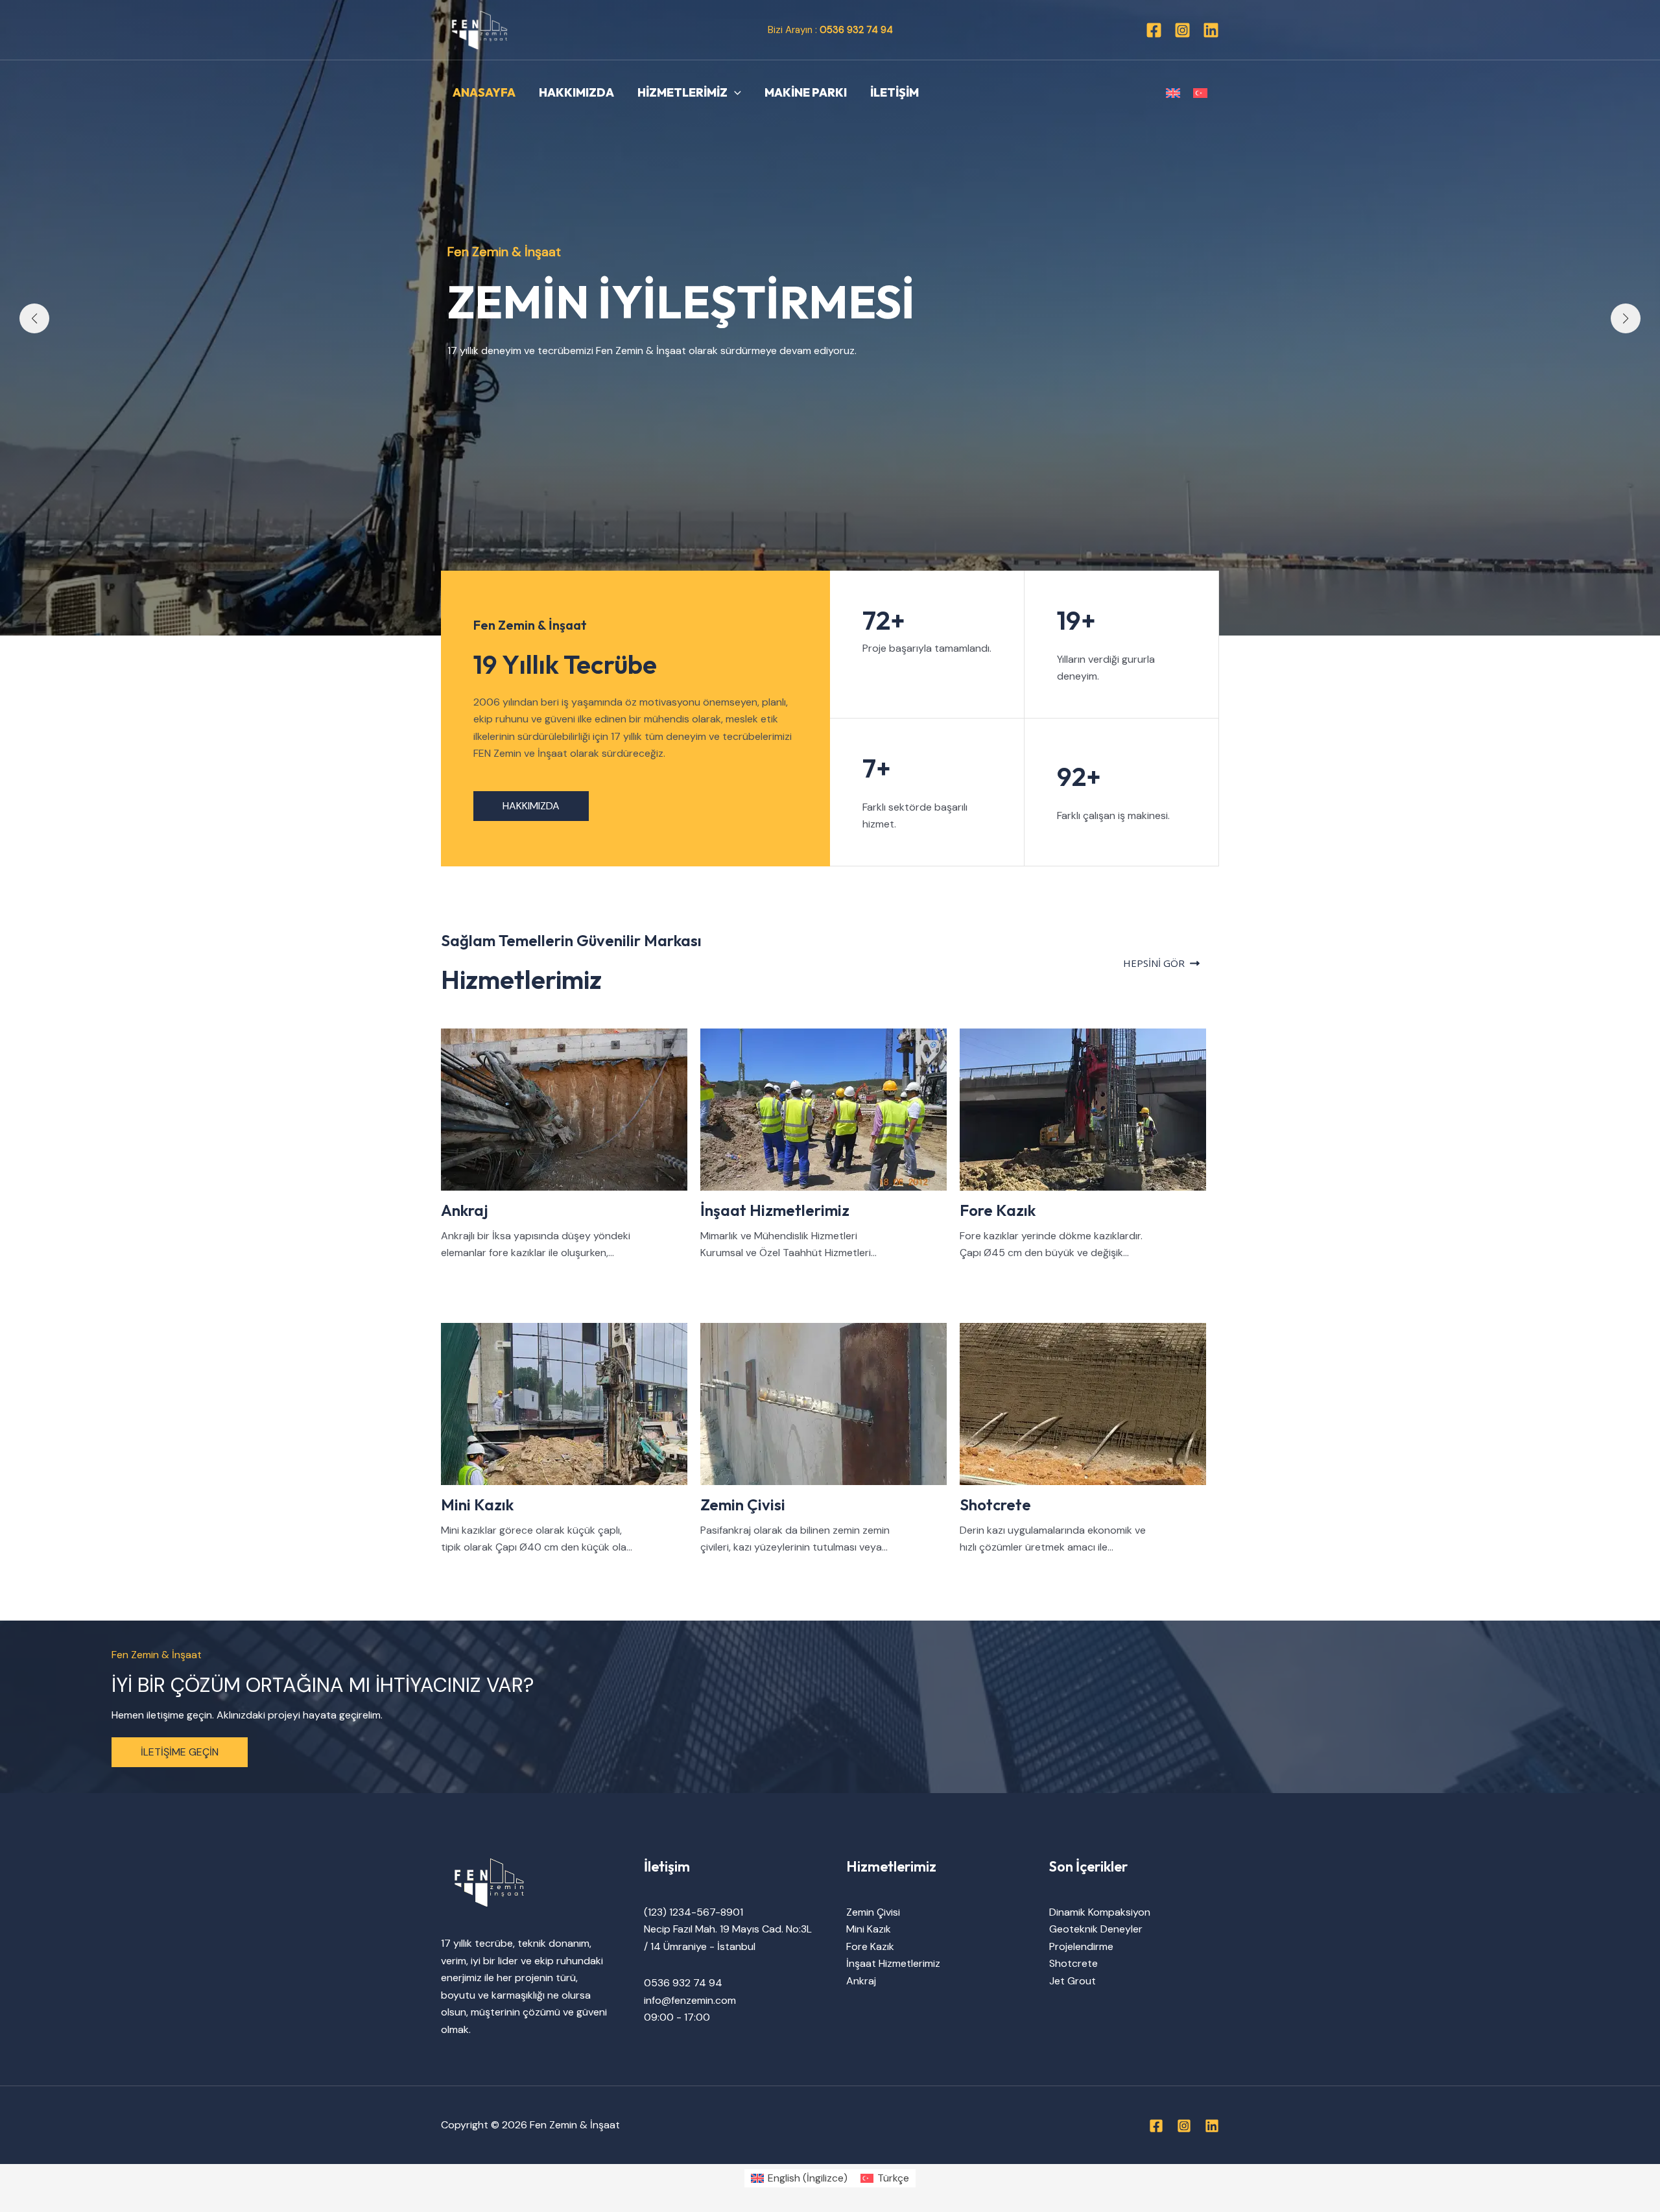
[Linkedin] (1211, 30)
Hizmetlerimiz (682, 92)
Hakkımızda (576, 92)
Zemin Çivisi (873, 1912)
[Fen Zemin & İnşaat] (480, 29)
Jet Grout (1073, 1981)
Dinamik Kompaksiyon (1100, 1912)
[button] (34, 318)
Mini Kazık (869, 1929)
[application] (734, 93)
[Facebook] (1154, 30)
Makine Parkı (806, 92)
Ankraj (861, 1981)
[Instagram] (1182, 30)
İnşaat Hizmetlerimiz (893, 1963)
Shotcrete (1073, 1963)
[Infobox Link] (571, 1145)
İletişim (895, 92)
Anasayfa (484, 92)
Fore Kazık (870, 1946)
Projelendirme (1081, 1946)
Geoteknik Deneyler (1096, 1929)
